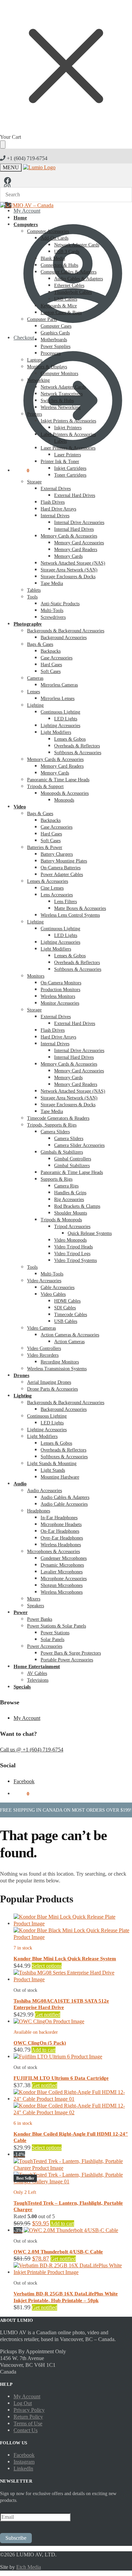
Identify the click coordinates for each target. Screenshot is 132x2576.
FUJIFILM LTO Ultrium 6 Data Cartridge (61, 2078)
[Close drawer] (3, 145)
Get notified (48, 2015)
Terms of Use (28, 2424)
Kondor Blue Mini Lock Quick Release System (65, 1959)
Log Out (23, 2403)
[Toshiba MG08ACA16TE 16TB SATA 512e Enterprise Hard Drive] (73, 1979)
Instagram (24, 2462)
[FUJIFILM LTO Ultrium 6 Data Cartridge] (58, 2057)
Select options (47, 1966)
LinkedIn (23, 2469)
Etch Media (29, 2567)
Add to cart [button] (43, 2050)
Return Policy (28, 2417)
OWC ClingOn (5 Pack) (40, 2043)
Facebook (24, 1781)
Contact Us (26, 2430)
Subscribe (16, 2538)
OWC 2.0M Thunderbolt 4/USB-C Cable (58, 2252)
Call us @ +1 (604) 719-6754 (32, 1750)
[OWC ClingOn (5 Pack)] (49, 2021)
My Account (27, 1718)
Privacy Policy (29, 2410)
